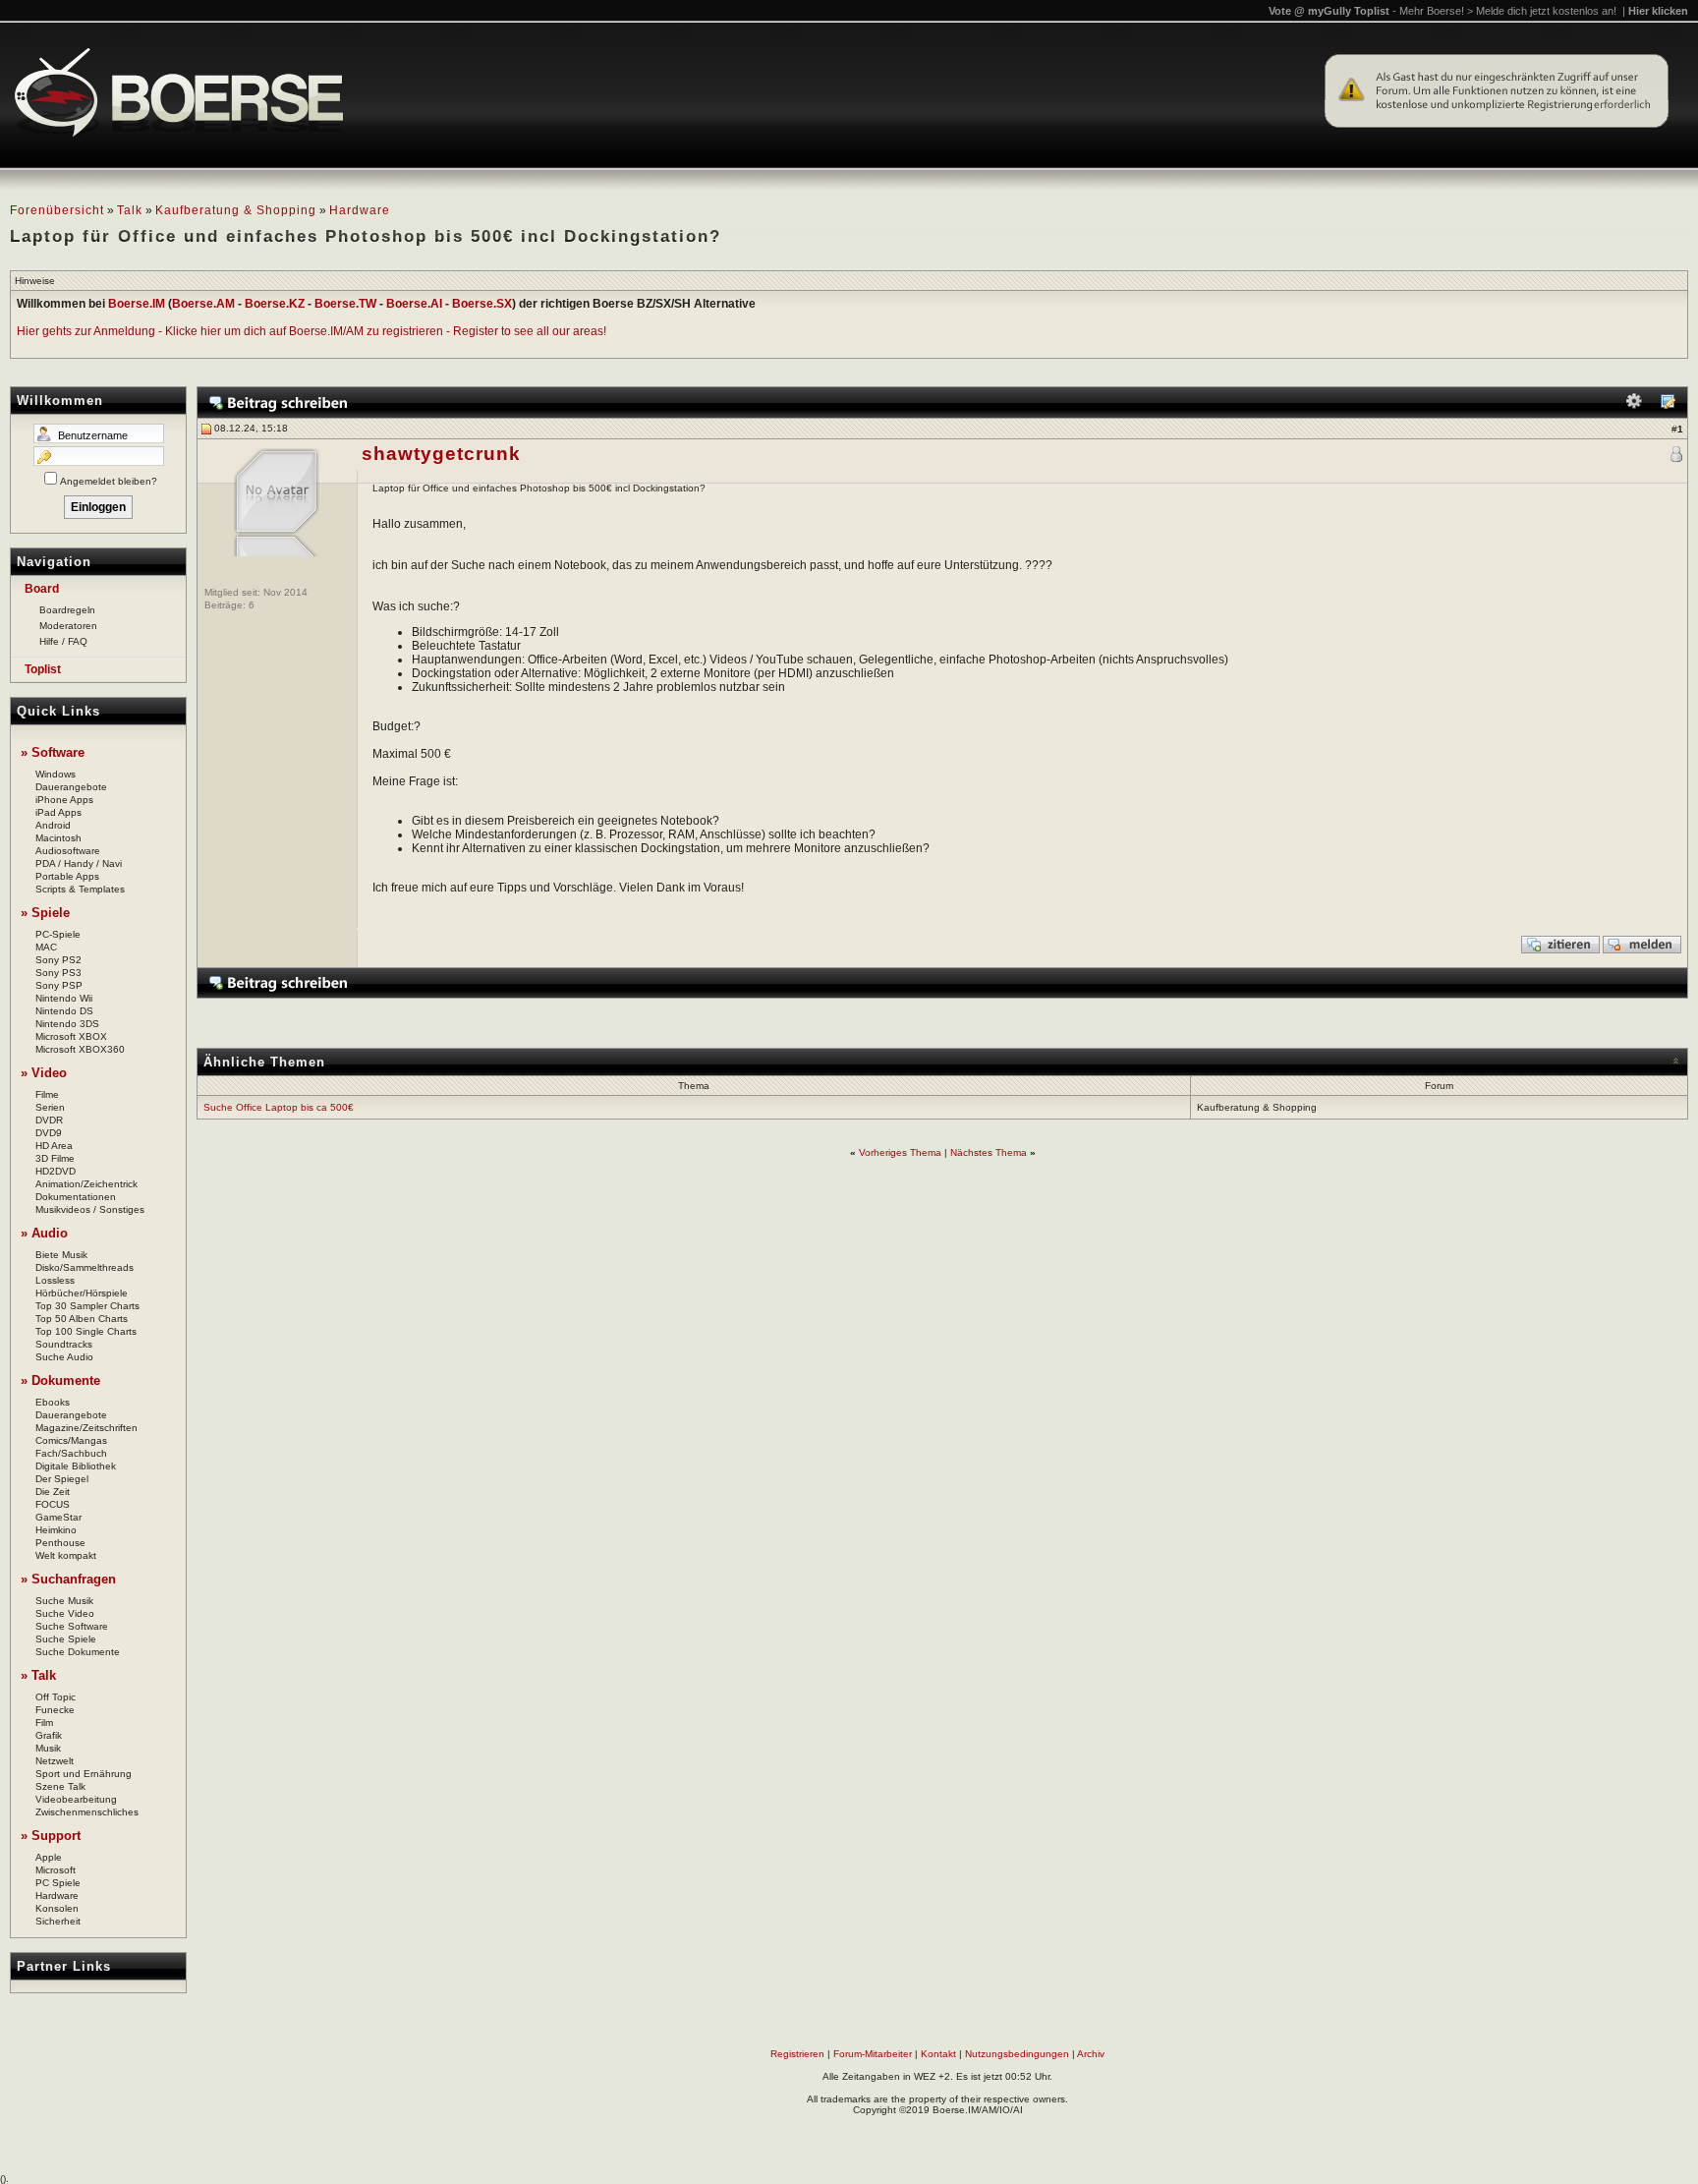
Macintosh (58, 838)
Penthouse (60, 1543)
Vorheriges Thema (900, 1152)
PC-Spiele (58, 934)
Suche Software (72, 1626)
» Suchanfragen (68, 1579)
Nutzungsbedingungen (1017, 2054)
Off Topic (56, 1697)
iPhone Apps (64, 800)
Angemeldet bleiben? (109, 481)
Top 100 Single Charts (86, 1331)
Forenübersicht (57, 210)
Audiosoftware (68, 851)
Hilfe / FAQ (63, 641)
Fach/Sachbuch (71, 1453)
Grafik (49, 1735)
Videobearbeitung (76, 1799)
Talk (130, 210)
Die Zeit (53, 1492)
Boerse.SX (482, 304)
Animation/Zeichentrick (86, 1184)
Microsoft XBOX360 (80, 1049)
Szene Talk (60, 1786)
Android (53, 825)
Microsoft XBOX (71, 1036)
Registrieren (797, 2054)
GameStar (58, 1517)
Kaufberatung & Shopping (236, 210)
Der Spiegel (62, 1479)
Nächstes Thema (989, 1152)
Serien (50, 1107)
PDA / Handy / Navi (79, 863)
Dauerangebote (71, 787)
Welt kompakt (66, 1555)
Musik (48, 1748)
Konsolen (57, 1908)
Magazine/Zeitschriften (86, 1428)
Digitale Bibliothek (76, 1466)
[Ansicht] (1668, 405)
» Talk (38, 1675)
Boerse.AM (203, 304)
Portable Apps (67, 876)
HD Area (54, 1146)
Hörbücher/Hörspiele (82, 1293)
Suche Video (65, 1613)
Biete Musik (61, 1255)
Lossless (55, 1280)
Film (44, 1723)
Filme (47, 1094)
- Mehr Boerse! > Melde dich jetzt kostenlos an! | (1540, 11)
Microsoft (56, 1870)
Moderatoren (68, 626)
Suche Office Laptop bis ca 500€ (279, 1107)
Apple (49, 1857)
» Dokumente (60, 1380)
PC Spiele (58, 1883)
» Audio (44, 1233)
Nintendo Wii (64, 998)
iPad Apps (58, 812)
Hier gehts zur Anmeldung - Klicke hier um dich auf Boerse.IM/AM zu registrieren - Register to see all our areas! (311, 331)
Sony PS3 (58, 973)
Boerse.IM (137, 304)
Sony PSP (59, 985)
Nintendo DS (64, 1011)
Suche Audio (64, 1357)
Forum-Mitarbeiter (873, 2054)
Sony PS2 (58, 960)
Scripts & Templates (80, 889)
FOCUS (53, 1504)
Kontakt (938, 2054)
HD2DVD (56, 1171)
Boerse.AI (414, 304)
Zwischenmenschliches (87, 1812)
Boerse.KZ (275, 304)
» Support (51, 1836)
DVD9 (49, 1133)
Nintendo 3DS (67, 1024)
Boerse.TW (345, 304)
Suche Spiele (66, 1639)
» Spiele (45, 913)
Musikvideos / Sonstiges (90, 1209)
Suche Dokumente (78, 1652)
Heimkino (56, 1530)
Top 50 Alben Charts (82, 1319)
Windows (56, 774)
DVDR (49, 1120)
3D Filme (55, 1158)
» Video (44, 1073)
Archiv (1091, 2054)
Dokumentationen (76, 1197)
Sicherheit (58, 1921)
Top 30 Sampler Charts (87, 1306)
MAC (46, 947)
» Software (53, 752)
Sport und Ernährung (84, 1774)
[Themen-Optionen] (1634, 405)
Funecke (55, 1710)
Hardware (360, 210)
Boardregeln (67, 610)
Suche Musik (64, 1601)
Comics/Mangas (71, 1440)
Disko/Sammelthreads (85, 1267)
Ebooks (53, 1402)
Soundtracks (64, 1344)
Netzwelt (55, 1761)
